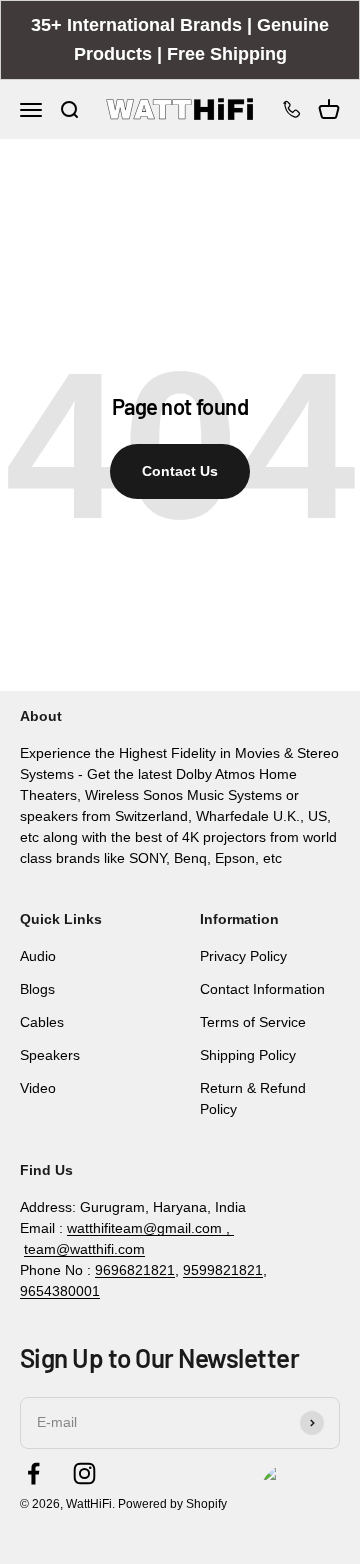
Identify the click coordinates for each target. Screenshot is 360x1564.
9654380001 (60, 1291)
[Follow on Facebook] (33, 1473)
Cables (42, 1022)
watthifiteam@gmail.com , (150, 1228)
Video (38, 1088)
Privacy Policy (243, 956)
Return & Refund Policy (253, 1098)
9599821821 (223, 1270)
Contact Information (262, 989)
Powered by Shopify (172, 1504)
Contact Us (180, 471)
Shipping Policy (248, 1055)
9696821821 (135, 1270)
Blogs (37, 989)
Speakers (50, 1055)
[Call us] (292, 109)
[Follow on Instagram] (84, 1473)
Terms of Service (253, 1022)
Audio (38, 956)
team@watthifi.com (84, 1249)
